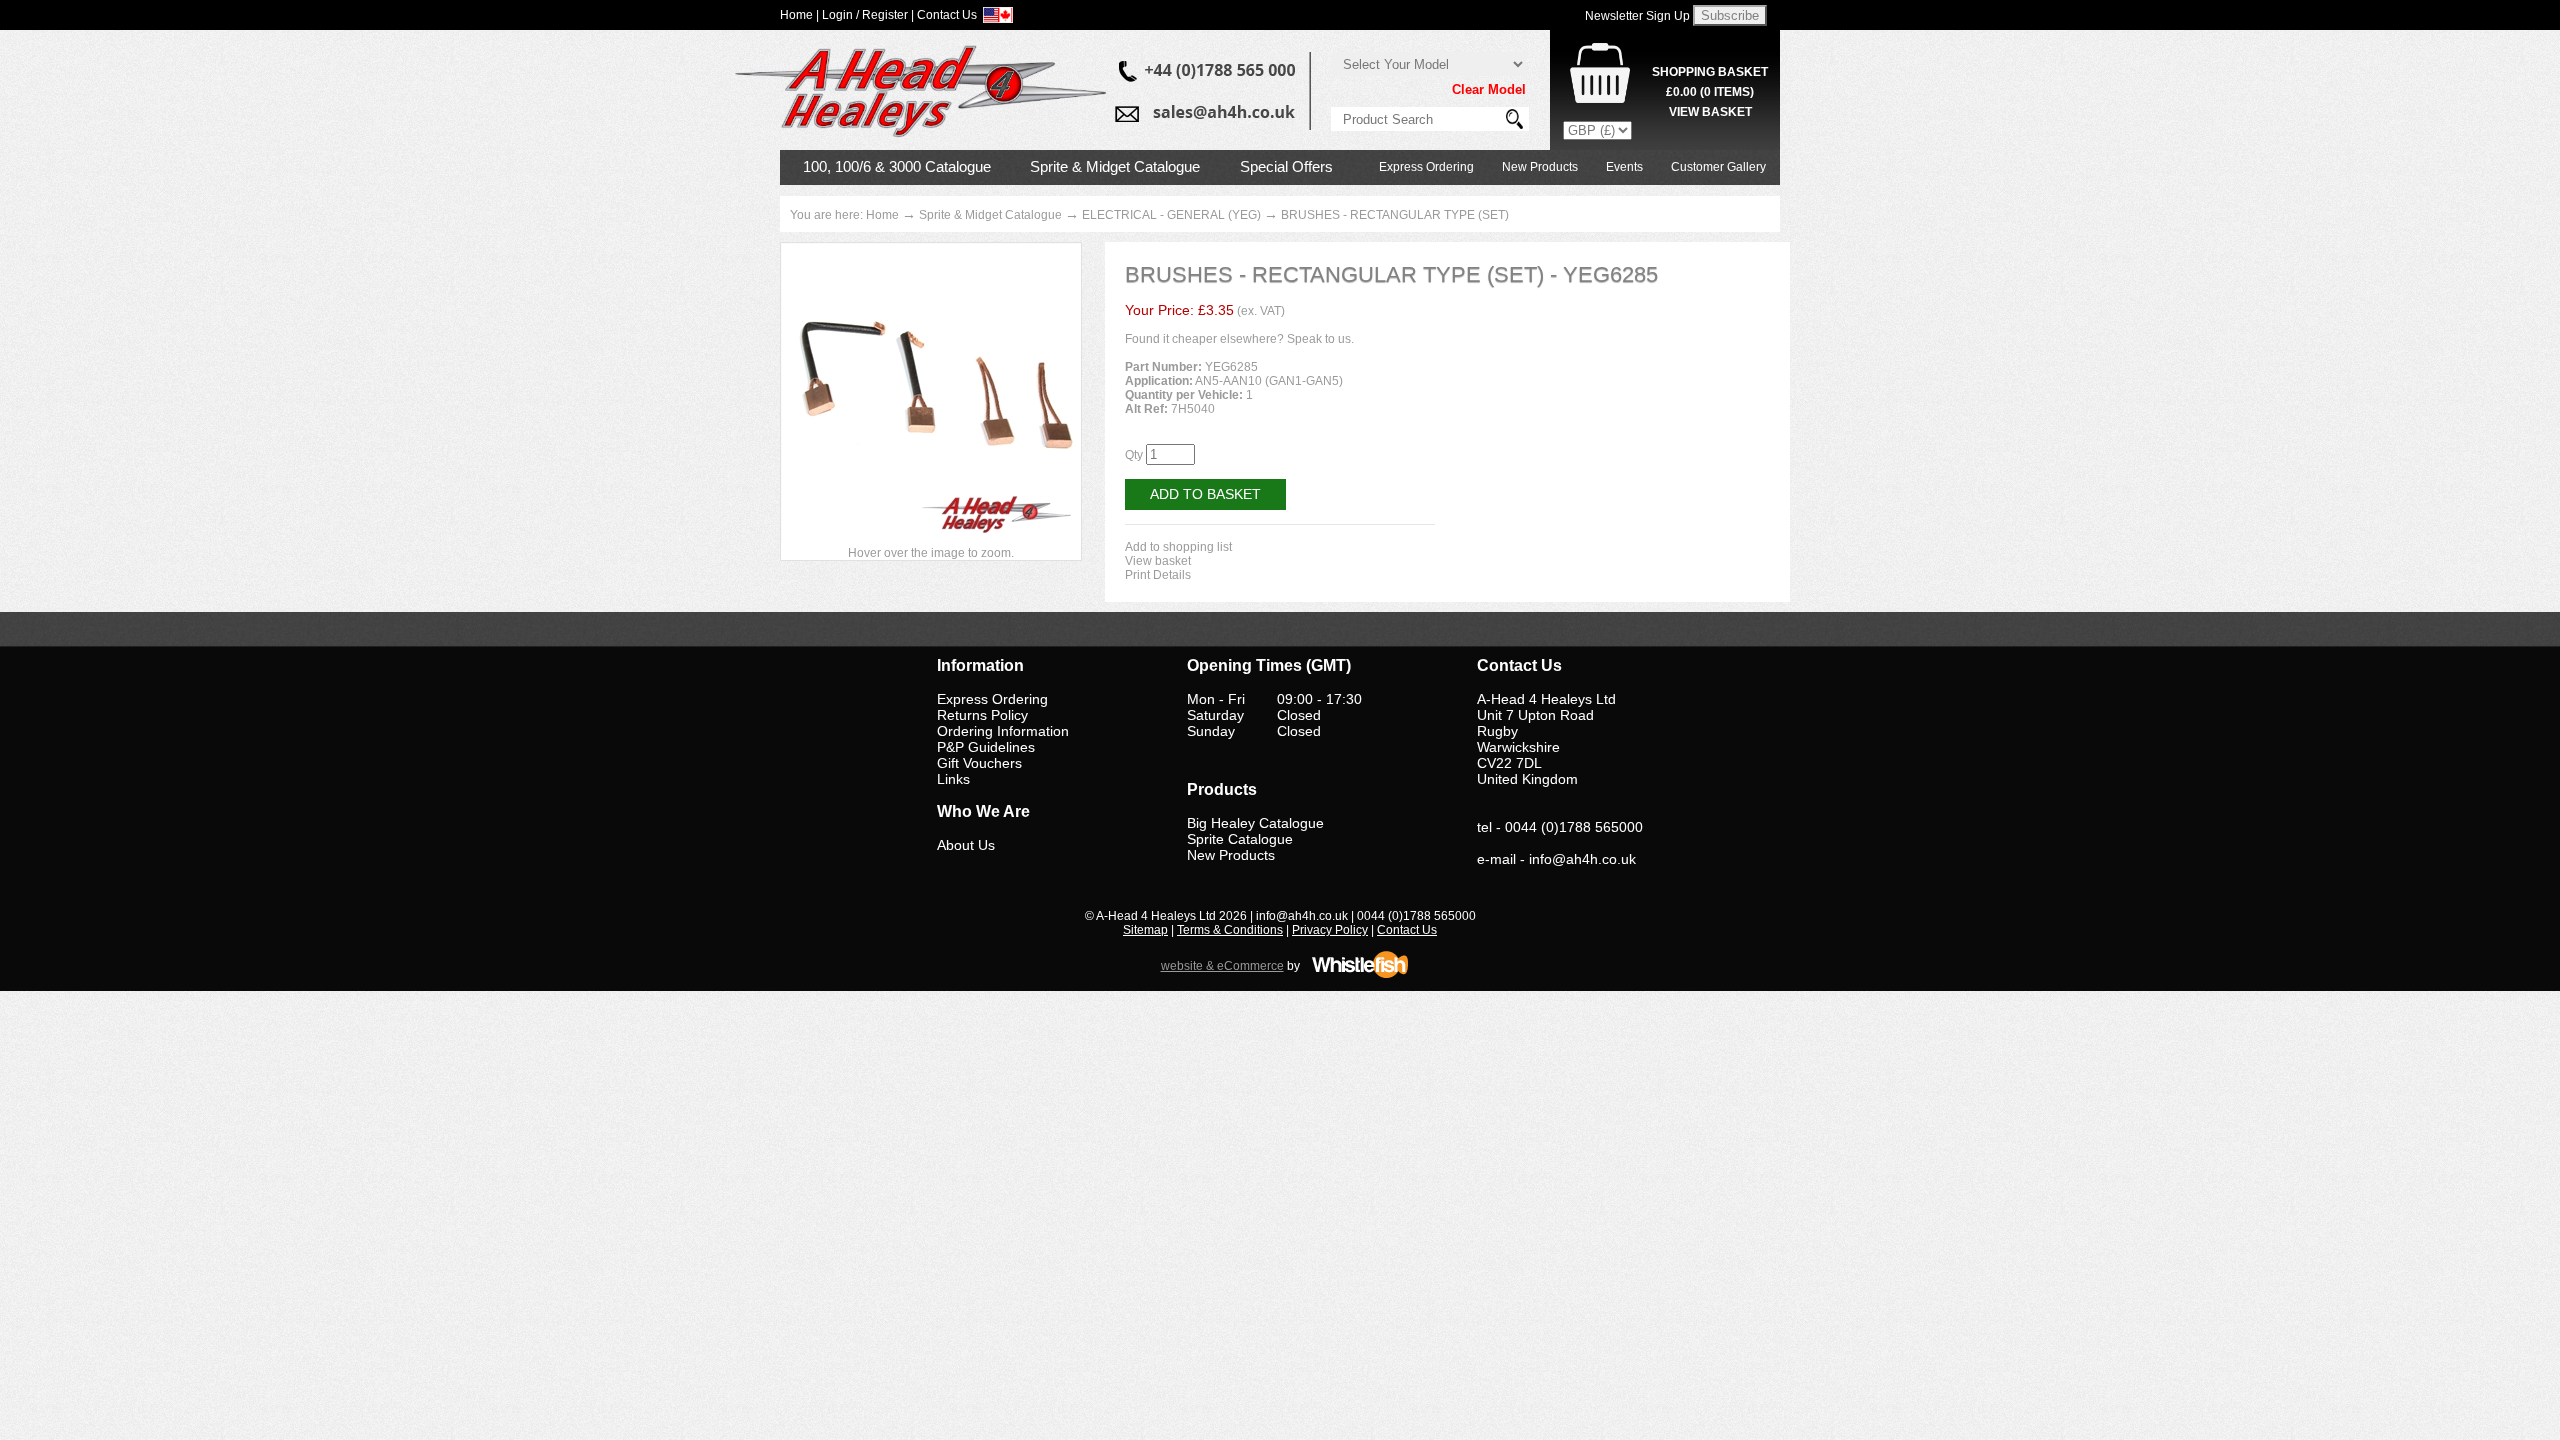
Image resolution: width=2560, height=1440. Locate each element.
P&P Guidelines (986, 747)
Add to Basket (1205, 494)
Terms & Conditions (1230, 930)
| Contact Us (944, 15)
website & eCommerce (1222, 966)
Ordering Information (1003, 731)
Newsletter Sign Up (1637, 16)
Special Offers (1286, 166)
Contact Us (1407, 930)
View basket (1158, 561)
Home (882, 215)
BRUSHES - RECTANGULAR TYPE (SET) (1395, 215)
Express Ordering (1426, 167)
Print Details (1158, 575)
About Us (966, 845)
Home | (799, 15)
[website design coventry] (1360, 975)
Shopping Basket (1710, 72)
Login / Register (865, 15)
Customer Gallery (1718, 167)
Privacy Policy (1330, 930)
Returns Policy (982, 715)
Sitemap (1145, 930)
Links (953, 779)
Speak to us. (1320, 339)
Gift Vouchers (979, 763)
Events (1624, 167)
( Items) (1710, 92)
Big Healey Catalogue (1255, 823)
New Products (1540, 167)
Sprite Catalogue (1240, 839)
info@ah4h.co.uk (1582, 859)
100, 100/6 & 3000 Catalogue (897, 166)
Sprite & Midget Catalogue (1115, 166)
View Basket (1710, 112)
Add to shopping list (1178, 547)
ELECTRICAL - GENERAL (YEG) (1171, 215)
